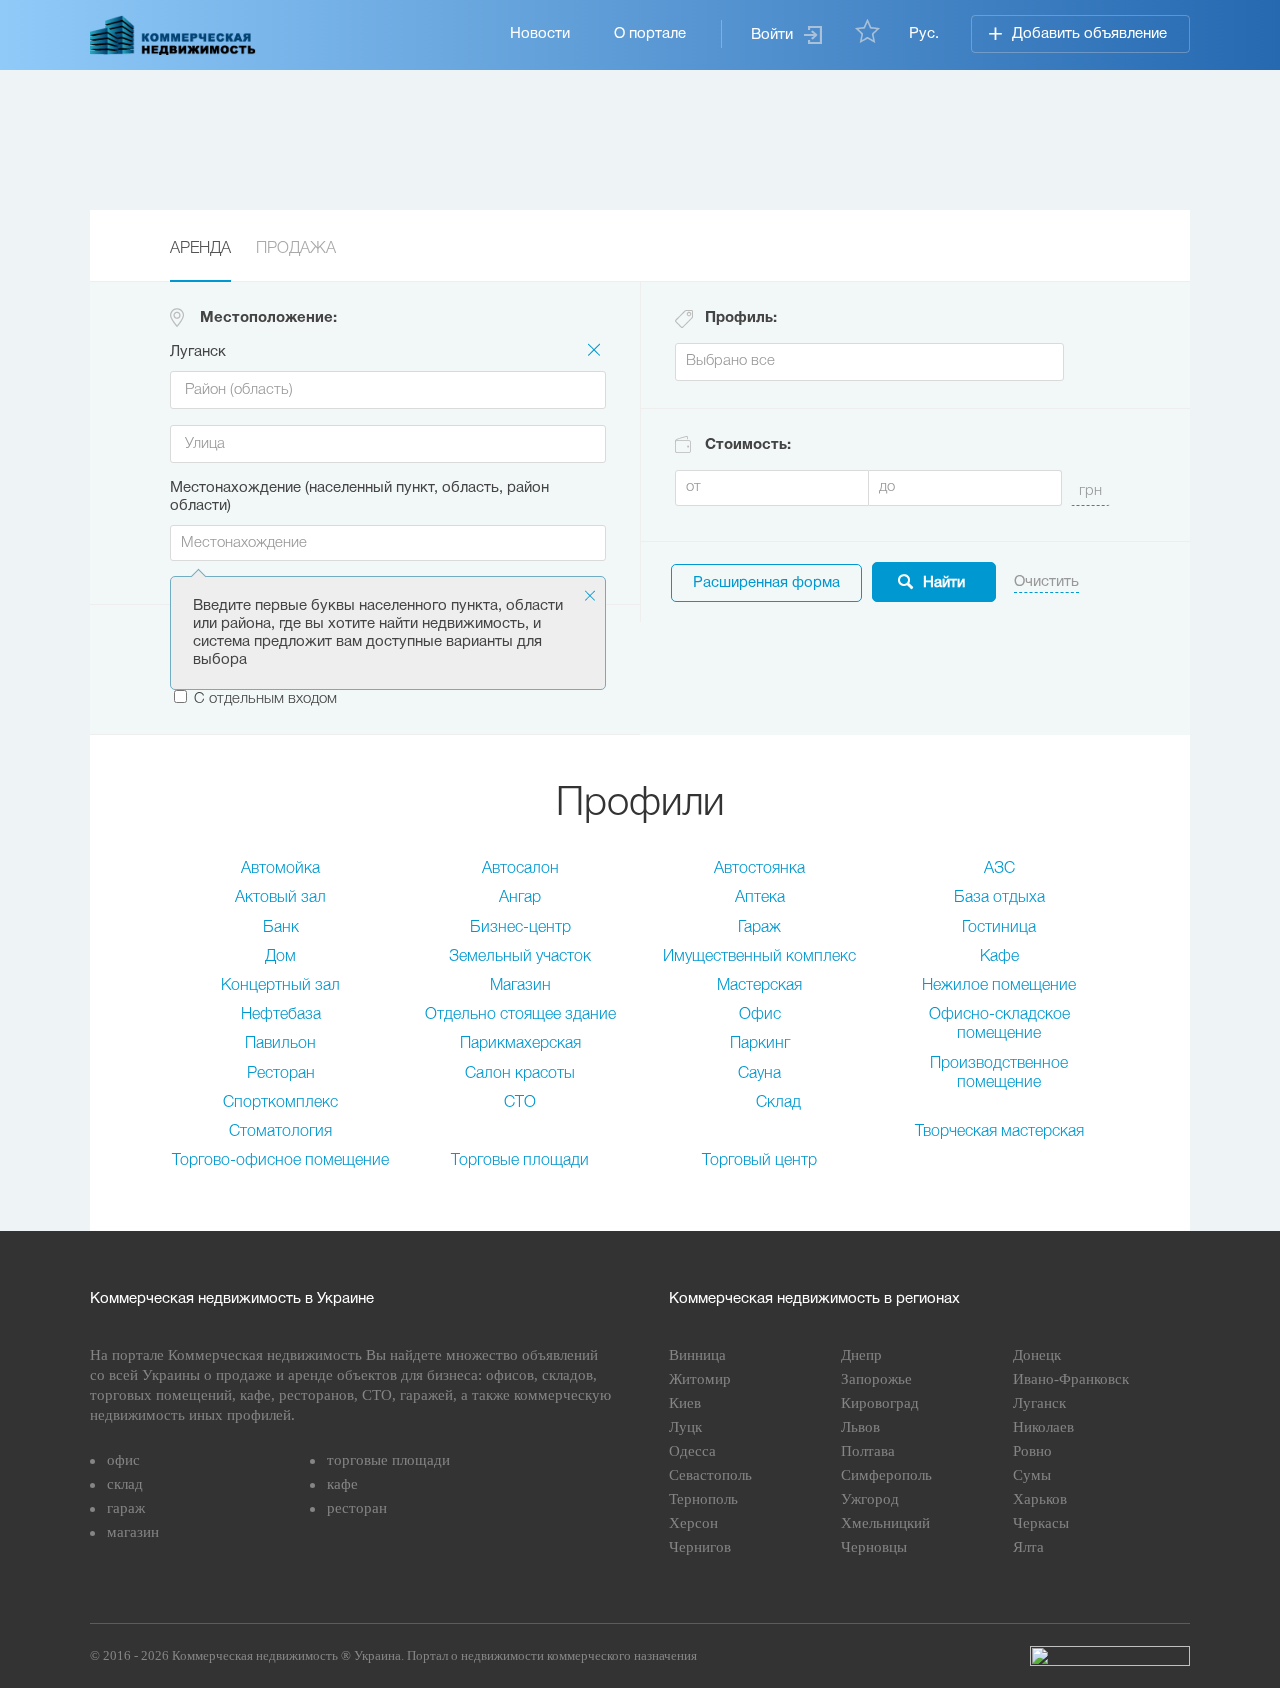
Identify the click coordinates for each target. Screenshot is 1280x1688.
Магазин (520, 986)
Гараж (759, 928)
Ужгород (870, 1499)
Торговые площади (520, 1161)
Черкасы (1041, 1523)
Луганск (1039, 1403)
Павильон (280, 1044)
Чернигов (700, 1547)
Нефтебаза (281, 1015)
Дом (280, 957)
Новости (540, 34)
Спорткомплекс (280, 1103)
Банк (281, 928)
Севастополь (710, 1475)
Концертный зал (280, 986)
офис (123, 1460)
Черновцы (874, 1547)
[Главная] (173, 35)
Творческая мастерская (999, 1132)
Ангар (520, 898)
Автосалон (520, 869)
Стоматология (280, 1132)
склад (125, 1484)
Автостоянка (759, 869)
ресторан (357, 1508)
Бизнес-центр (520, 928)
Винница (697, 1355)
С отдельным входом (265, 699)
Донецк (1037, 1355)
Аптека (760, 898)
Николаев (1043, 1427)
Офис (760, 1015)
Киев (685, 1403)
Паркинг (760, 1044)
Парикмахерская (520, 1044)
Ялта (1028, 1547)
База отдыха (999, 898)
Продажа (296, 249)
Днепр (861, 1355)
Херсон (693, 1523)
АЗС (999, 869)
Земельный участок (520, 957)
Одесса (692, 1451)
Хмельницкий (885, 1523)
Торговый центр (759, 1161)
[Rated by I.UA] (1110, 1656)
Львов (860, 1427)
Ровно (1032, 1451)
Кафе (999, 957)
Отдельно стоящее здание (520, 1015)
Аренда (200, 249)
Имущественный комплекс (759, 957)
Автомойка (280, 869)
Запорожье (876, 1379)
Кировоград (880, 1403)
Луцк (685, 1427)
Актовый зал (280, 898)
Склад (778, 1103)
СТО (520, 1103)
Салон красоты (520, 1074)
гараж (126, 1508)
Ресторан (281, 1074)
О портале (650, 34)
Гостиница (999, 928)
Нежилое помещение (999, 986)
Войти (772, 35)
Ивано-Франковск (1071, 1379)
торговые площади (388, 1460)
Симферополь (886, 1475)
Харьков (1040, 1499)
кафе (342, 1484)
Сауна (759, 1074)
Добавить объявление (1089, 34)
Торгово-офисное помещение (280, 1161)
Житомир (700, 1379)
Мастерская (759, 986)
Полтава (868, 1451)
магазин (133, 1532)
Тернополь (703, 1499)
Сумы (1032, 1475)
